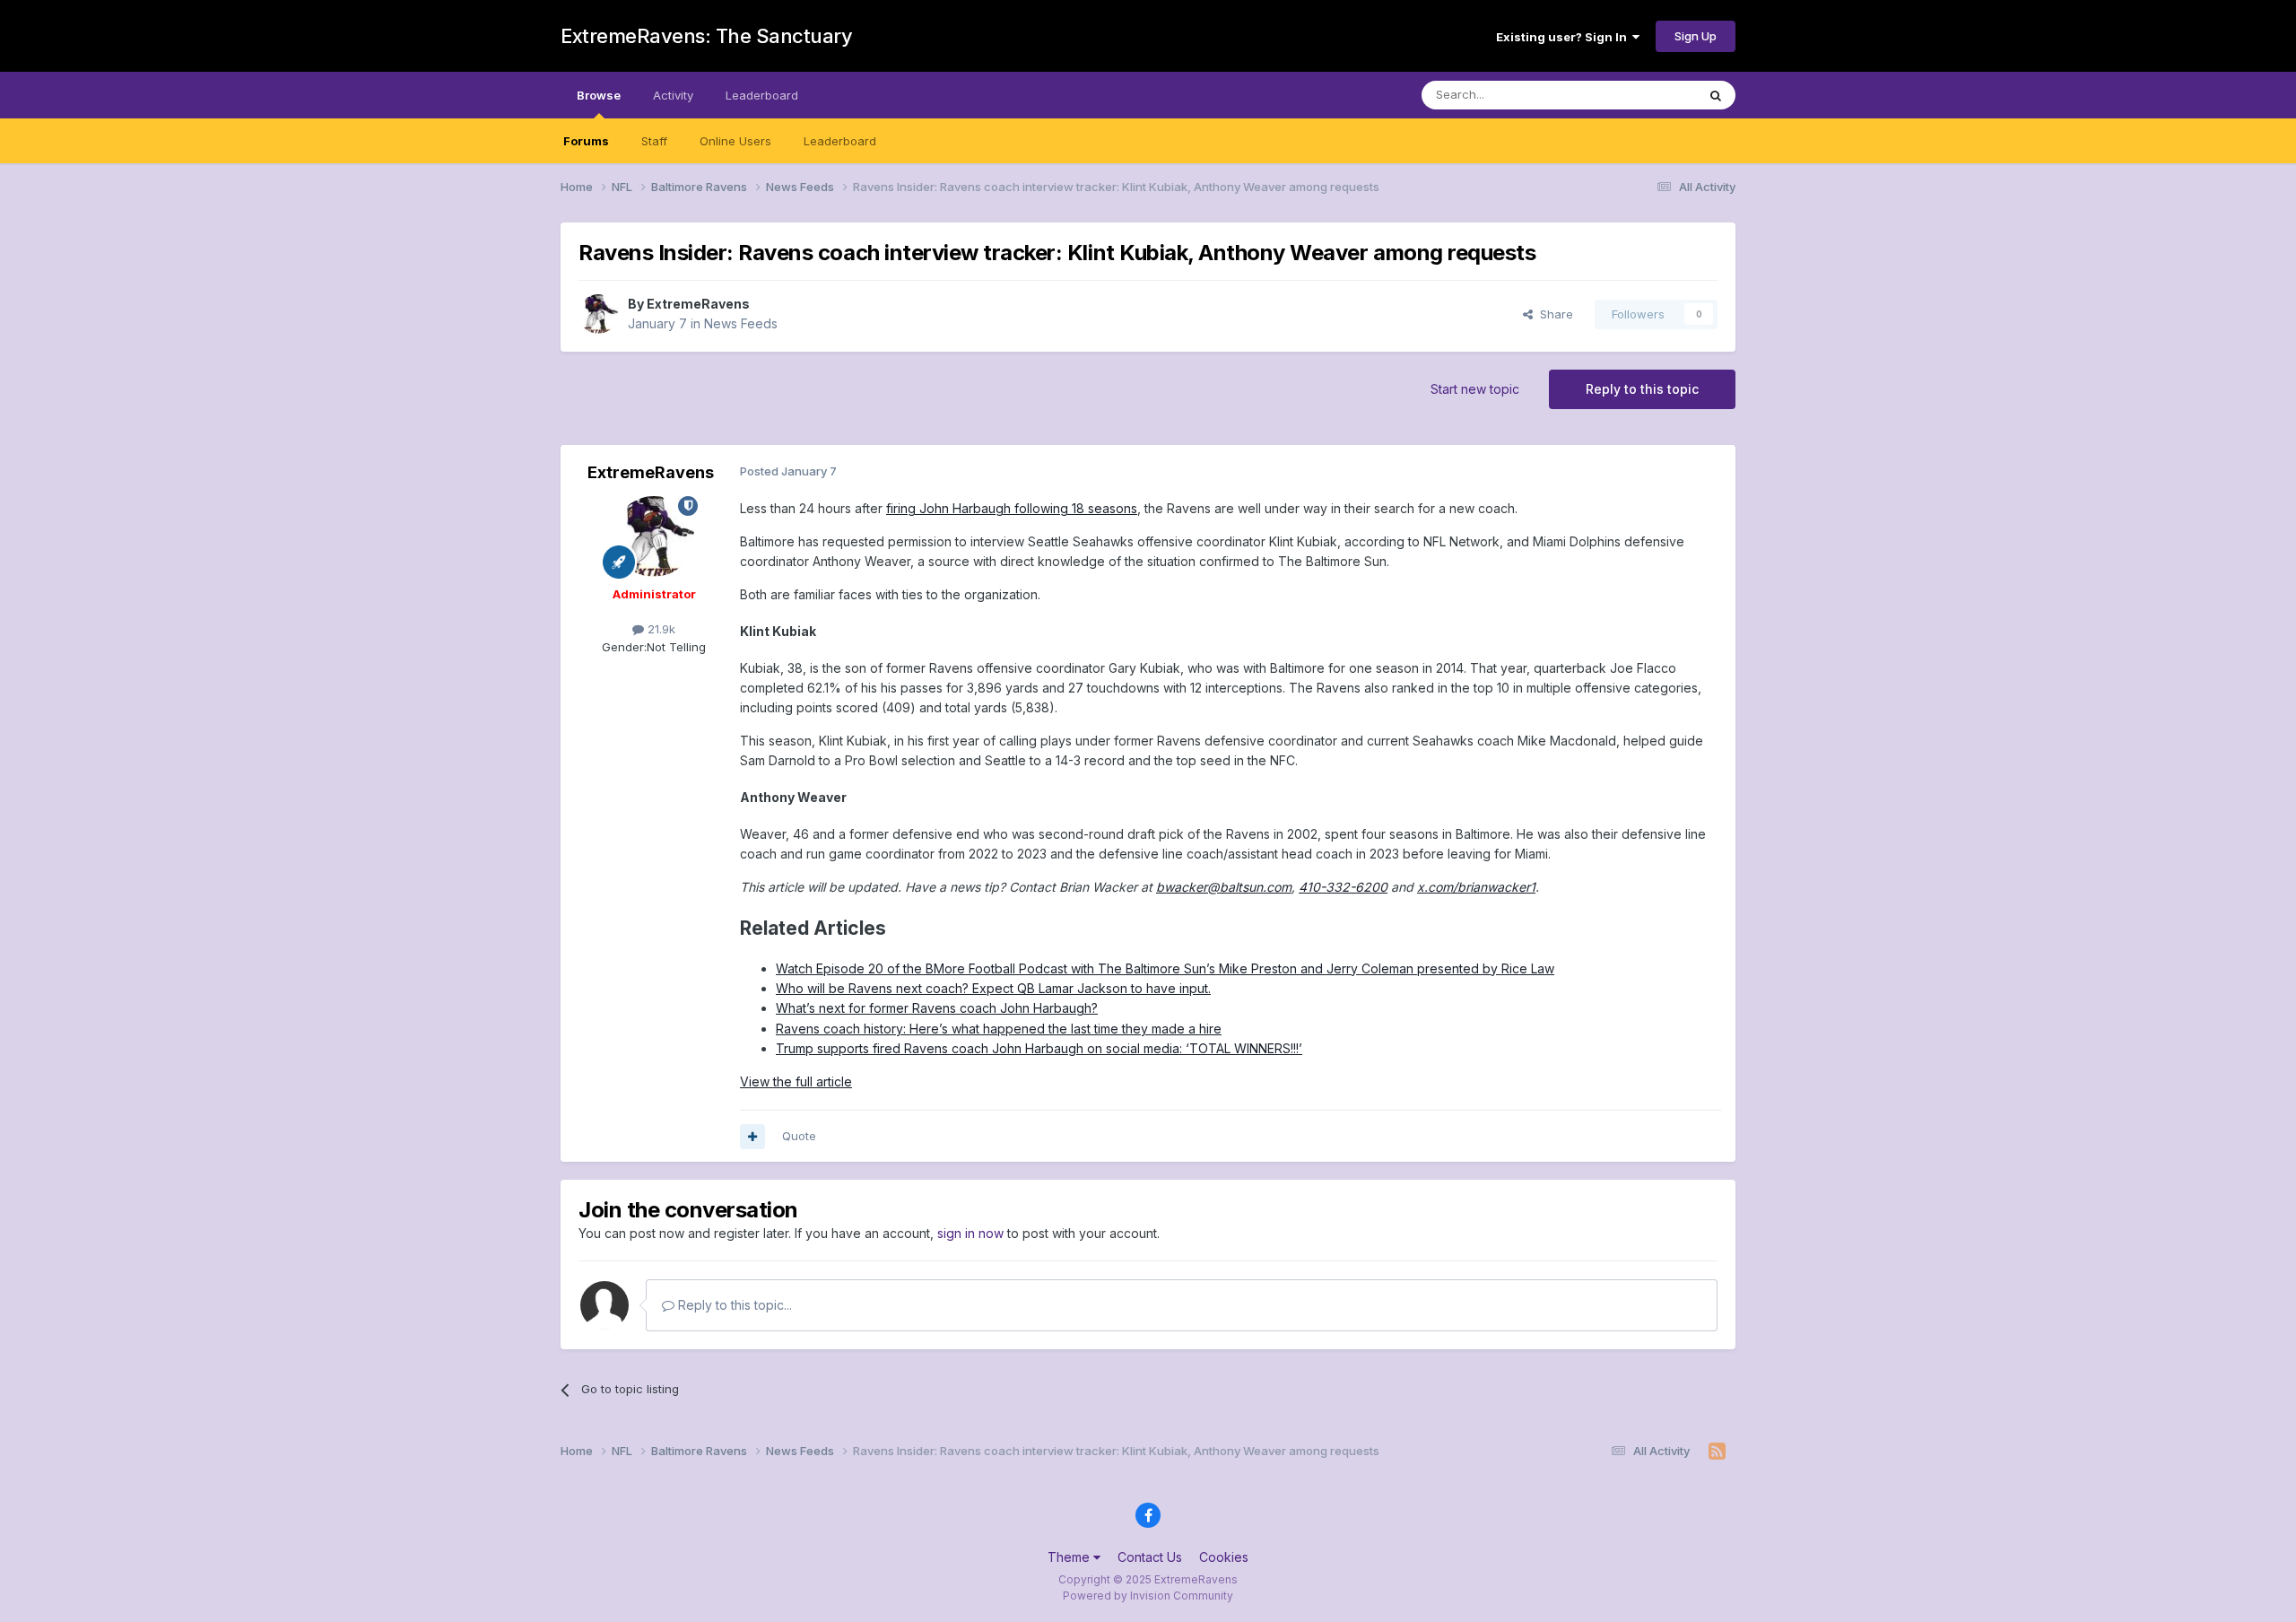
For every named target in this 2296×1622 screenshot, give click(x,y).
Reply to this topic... (733, 1305)
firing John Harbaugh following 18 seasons (1012, 508)
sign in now (970, 1233)
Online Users (735, 141)
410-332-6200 (1343, 887)
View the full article (796, 1081)
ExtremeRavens (698, 304)
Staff (654, 141)
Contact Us (1150, 1557)
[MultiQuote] (752, 1137)
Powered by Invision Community (1148, 1596)
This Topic (1644, 95)
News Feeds (741, 323)
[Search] (1716, 95)
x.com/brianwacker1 (1476, 887)
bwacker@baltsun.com (1224, 887)
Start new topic (1475, 389)
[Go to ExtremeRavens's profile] (598, 314)
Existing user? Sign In (1564, 37)
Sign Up (1696, 36)
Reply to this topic (1642, 389)
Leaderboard (840, 141)
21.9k (660, 629)
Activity (673, 95)
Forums (586, 141)
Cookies (1224, 1557)
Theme (1070, 1557)
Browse (599, 95)
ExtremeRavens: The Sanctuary (706, 36)
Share (1553, 314)
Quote (799, 1136)
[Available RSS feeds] (1717, 1452)
